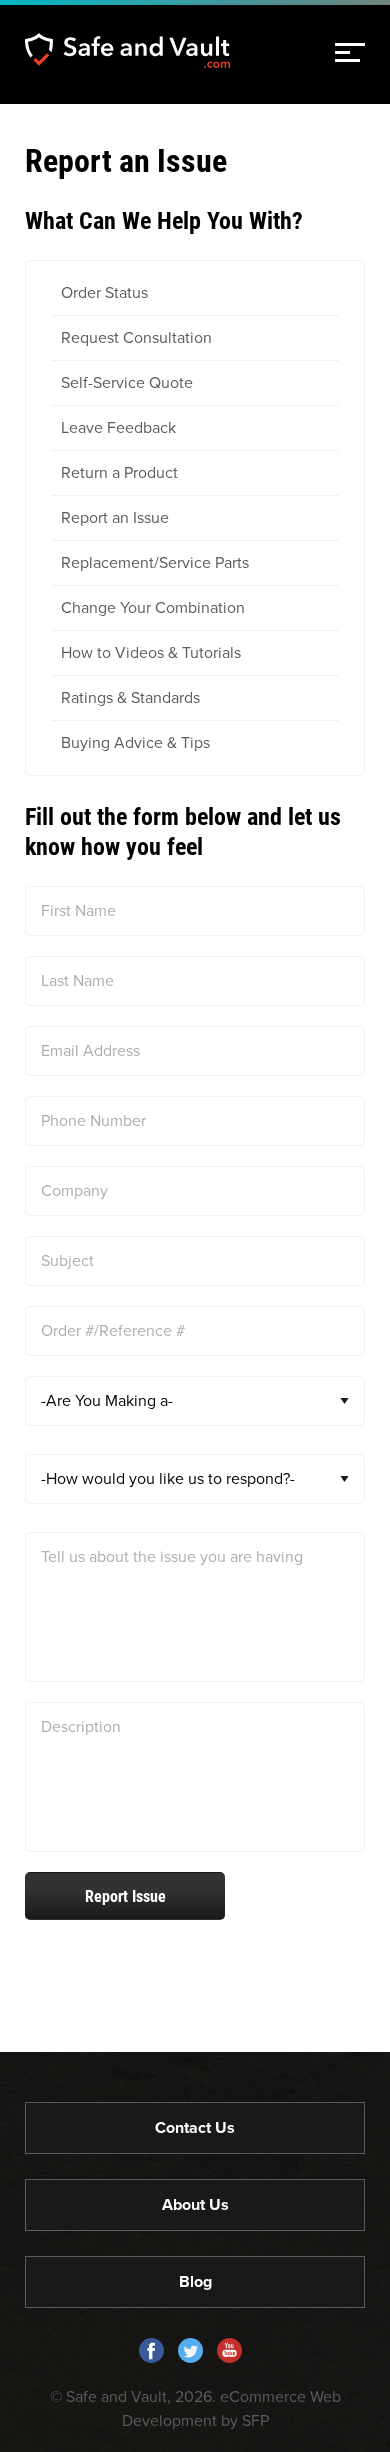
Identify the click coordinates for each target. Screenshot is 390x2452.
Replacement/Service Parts (155, 563)
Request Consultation (136, 338)
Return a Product (119, 473)
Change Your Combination (153, 608)
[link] (350, 52)
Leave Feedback (118, 428)
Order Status (104, 293)
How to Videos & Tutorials (151, 653)
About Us (195, 2205)
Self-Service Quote (127, 383)
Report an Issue (115, 518)
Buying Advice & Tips (135, 743)
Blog (195, 2282)
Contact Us (195, 2128)
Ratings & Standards (130, 698)
